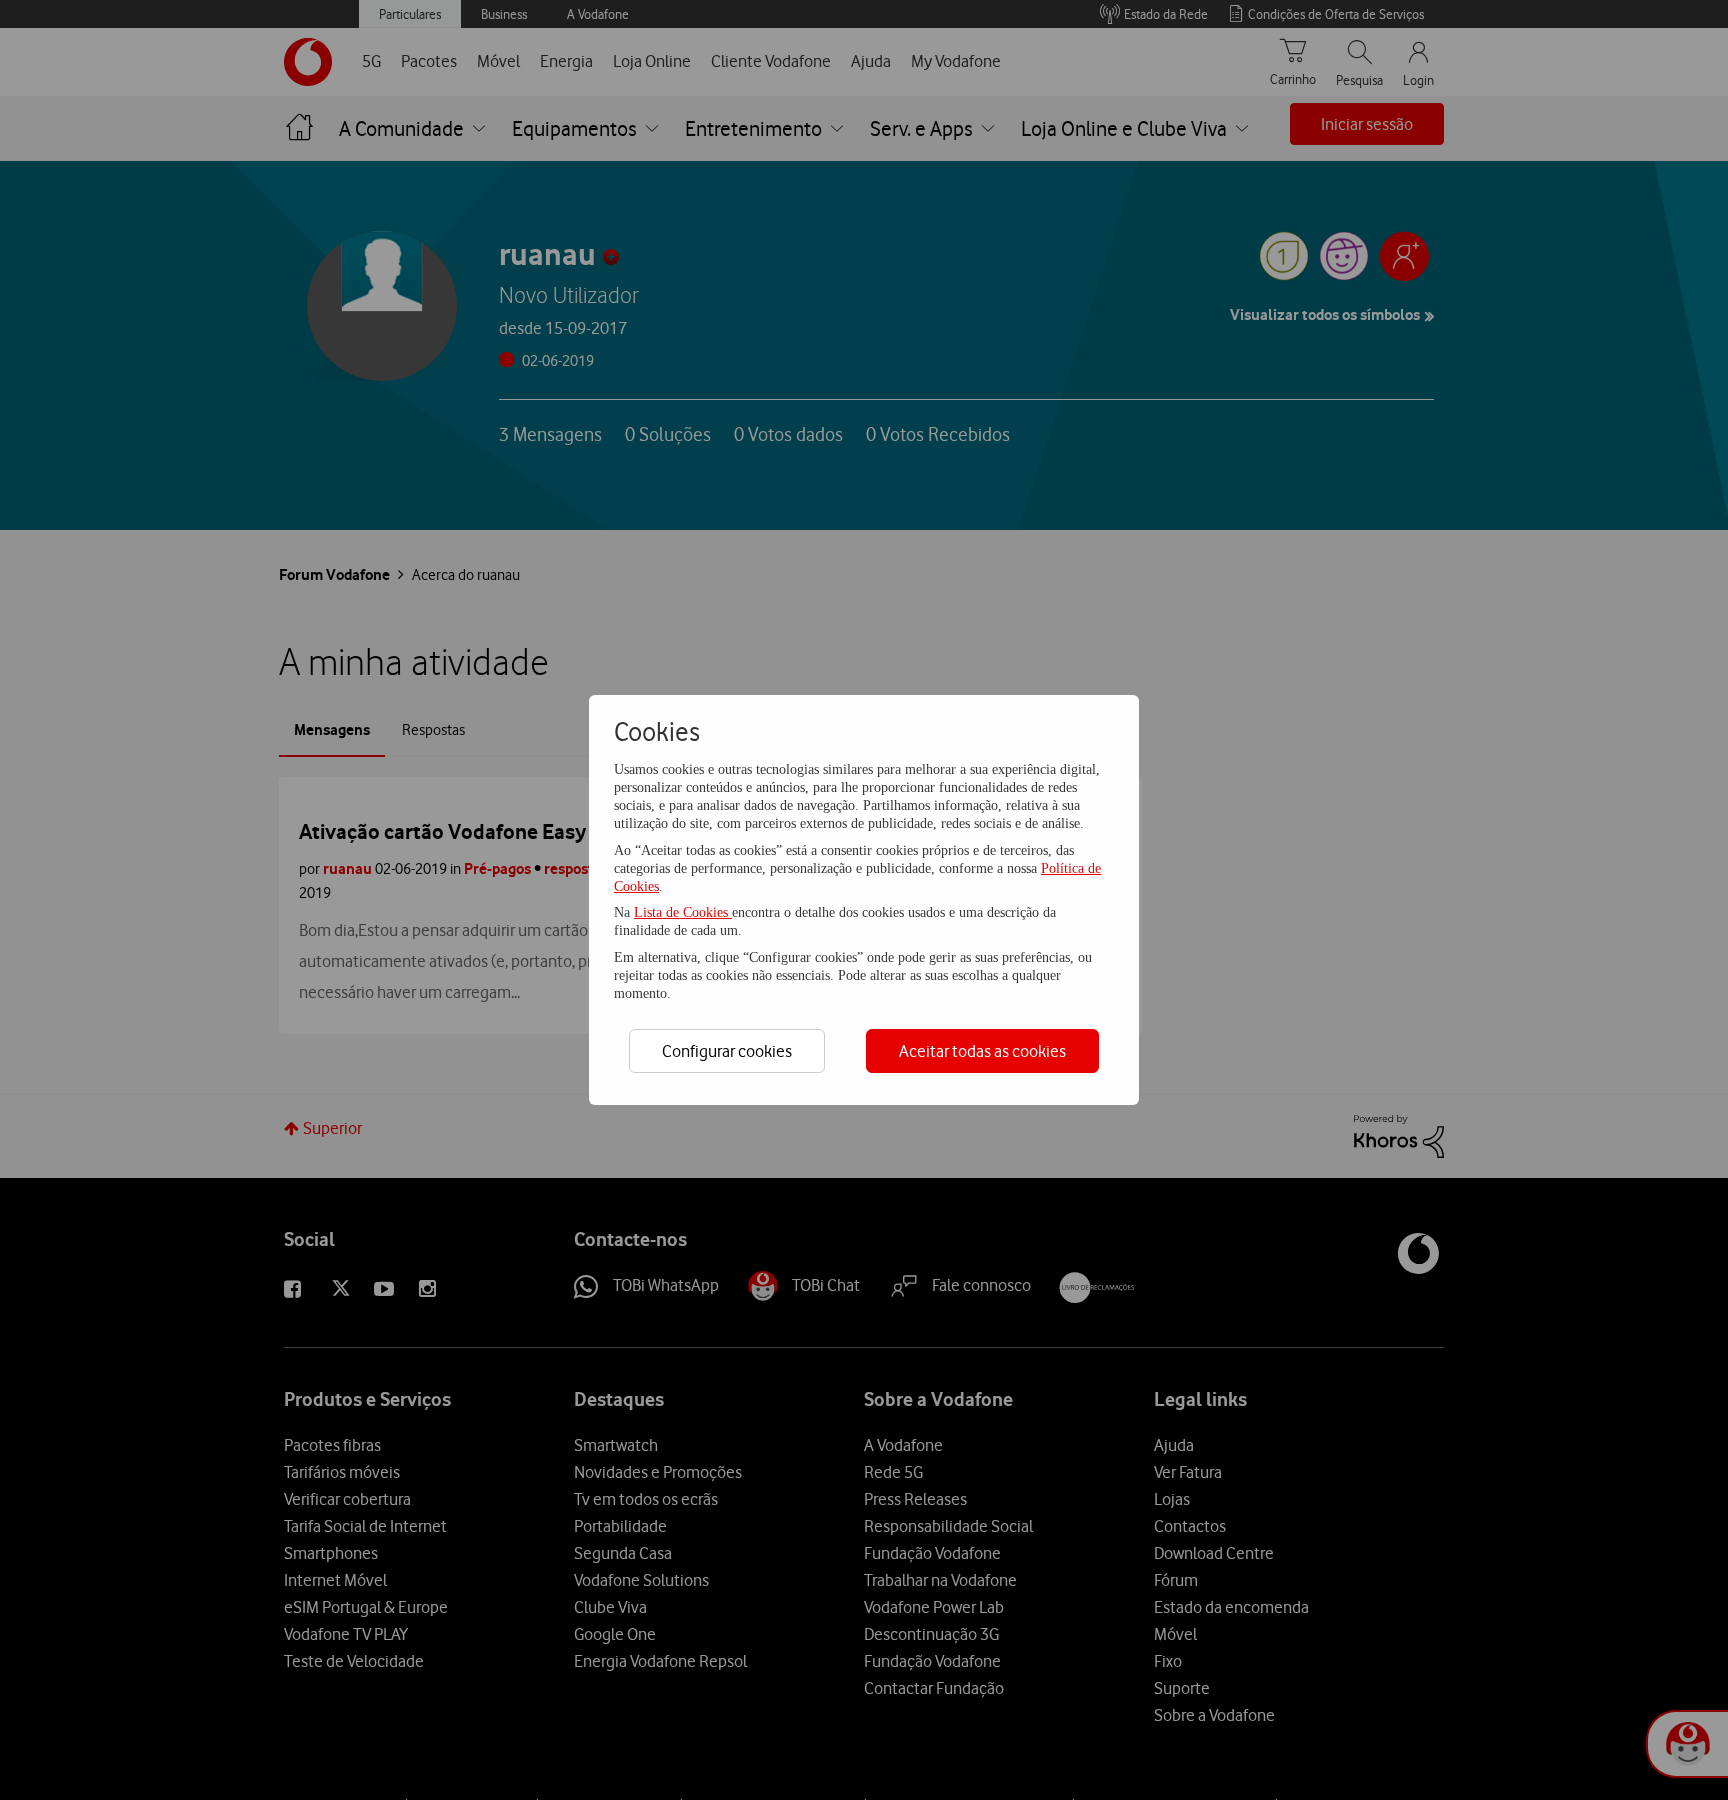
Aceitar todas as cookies (982, 1051)
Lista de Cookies (683, 912)
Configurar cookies (727, 1051)
